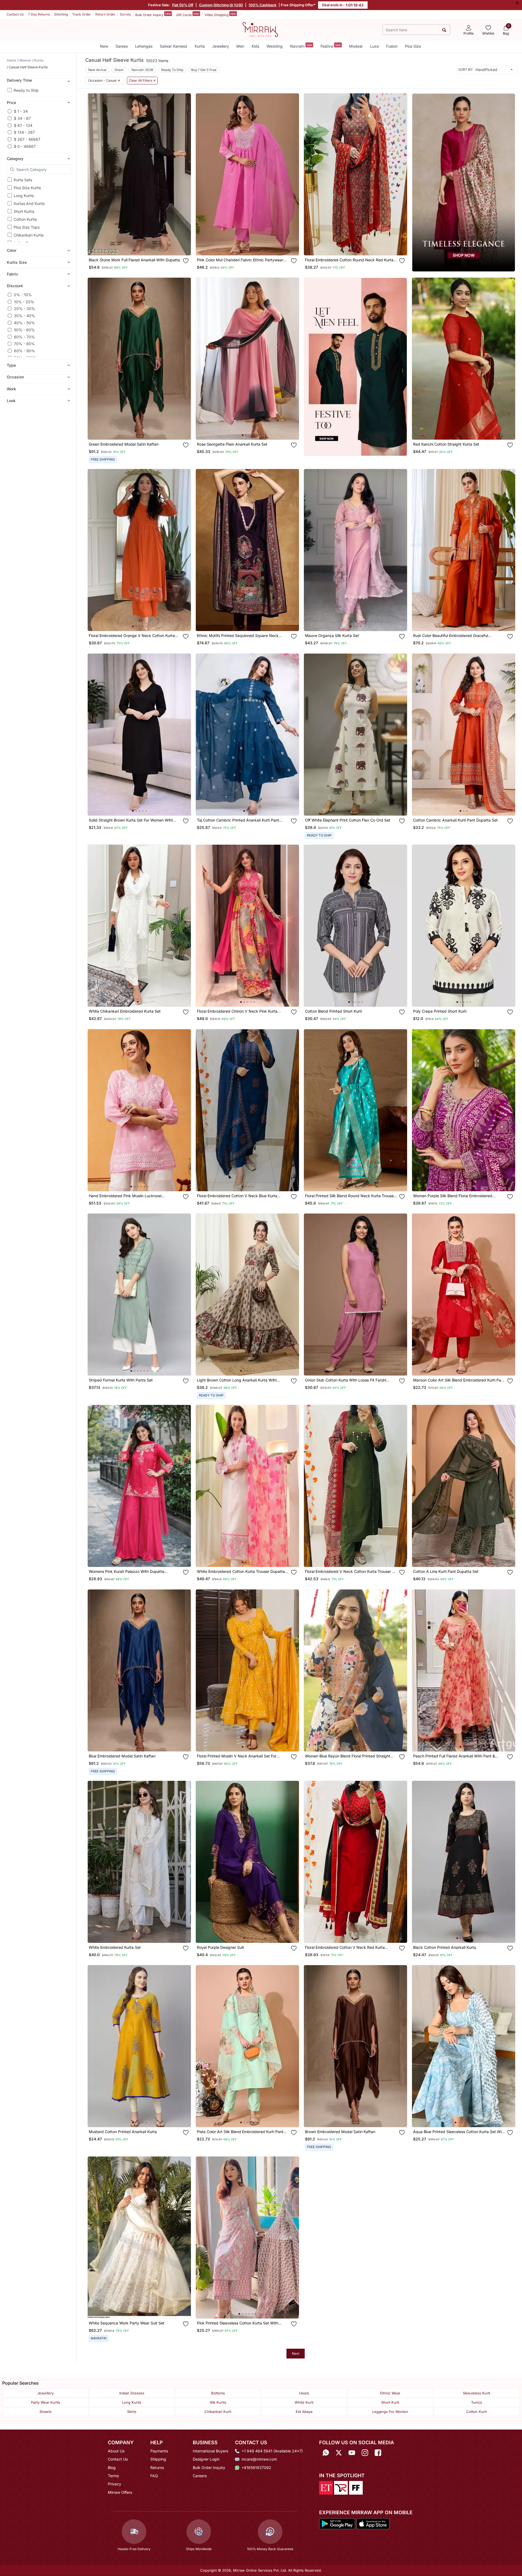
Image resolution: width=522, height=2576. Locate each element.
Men (240, 46)
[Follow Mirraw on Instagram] (365, 2453)
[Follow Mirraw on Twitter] (339, 2453)
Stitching (61, 14)
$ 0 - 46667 (25, 146)
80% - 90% (25, 351)
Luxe (374, 46)
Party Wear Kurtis (46, 2402)
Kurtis (200, 46)
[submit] (444, 30)
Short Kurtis (24, 211)
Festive (331, 46)
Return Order (105, 14)
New (104, 46)
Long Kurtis (24, 196)
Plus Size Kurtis (27, 188)
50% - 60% (24, 330)
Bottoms (218, 2393)
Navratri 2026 (142, 70)
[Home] (260, 29)
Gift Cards (188, 14)
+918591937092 (256, 2468)
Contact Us (15, 14)
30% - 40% (25, 316)
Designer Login (206, 2459)
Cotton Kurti (476, 2412)
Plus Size (413, 46)
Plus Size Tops (27, 227)
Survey (125, 14)
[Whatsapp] (326, 2453)
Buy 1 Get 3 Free (204, 70)
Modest (356, 46)
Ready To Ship (172, 70)
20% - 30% (25, 309)
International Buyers (210, 2451)
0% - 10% (23, 295)
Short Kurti (390, 2402)
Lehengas (144, 46)
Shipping (158, 2459)
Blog (112, 2468)
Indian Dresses (132, 2393)
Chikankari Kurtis (29, 235)
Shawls (45, 2412)
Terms (113, 2476)
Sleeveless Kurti (477, 2393)
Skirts (132, 2412)
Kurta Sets (23, 180)
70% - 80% (24, 344)
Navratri (301, 46)
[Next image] (185, 174)
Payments (159, 2451)
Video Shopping (220, 14)
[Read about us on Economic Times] (326, 2488)
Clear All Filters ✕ (142, 81)
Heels (304, 2393)
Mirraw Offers (120, 2492)
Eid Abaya (304, 2412)
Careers (200, 2476)
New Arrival (97, 70)
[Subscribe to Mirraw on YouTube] (352, 2453)
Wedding (275, 46)
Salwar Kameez (174, 46)
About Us (116, 2451)
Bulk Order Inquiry (153, 14)
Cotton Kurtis (25, 219)
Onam (119, 70)
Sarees (122, 46)
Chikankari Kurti (218, 2412)
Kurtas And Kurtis (29, 203)
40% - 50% (24, 323)
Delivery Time (19, 80)
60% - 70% (24, 337)
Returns (157, 2468)
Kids (255, 46)
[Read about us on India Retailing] (341, 2488)
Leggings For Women (390, 2412)
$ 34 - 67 (22, 118)
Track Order (82, 14)
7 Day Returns (39, 14)
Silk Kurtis (218, 2402)
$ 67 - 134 (23, 125)
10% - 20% (24, 302)
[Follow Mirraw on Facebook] (378, 2453)
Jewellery (221, 46)
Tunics (477, 2402)
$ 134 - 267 (24, 132)
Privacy (115, 2484)
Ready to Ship (26, 90)
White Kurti (304, 2402)
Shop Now (144, 246)
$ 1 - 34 (21, 111)
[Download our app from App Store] (373, 2523)
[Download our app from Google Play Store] (337, 2523)
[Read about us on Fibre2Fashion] (356, 2488)
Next (296, 2353)
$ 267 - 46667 (27, 139)
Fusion (392, 46)
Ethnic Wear (390, 2393)
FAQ (154, 2476)
